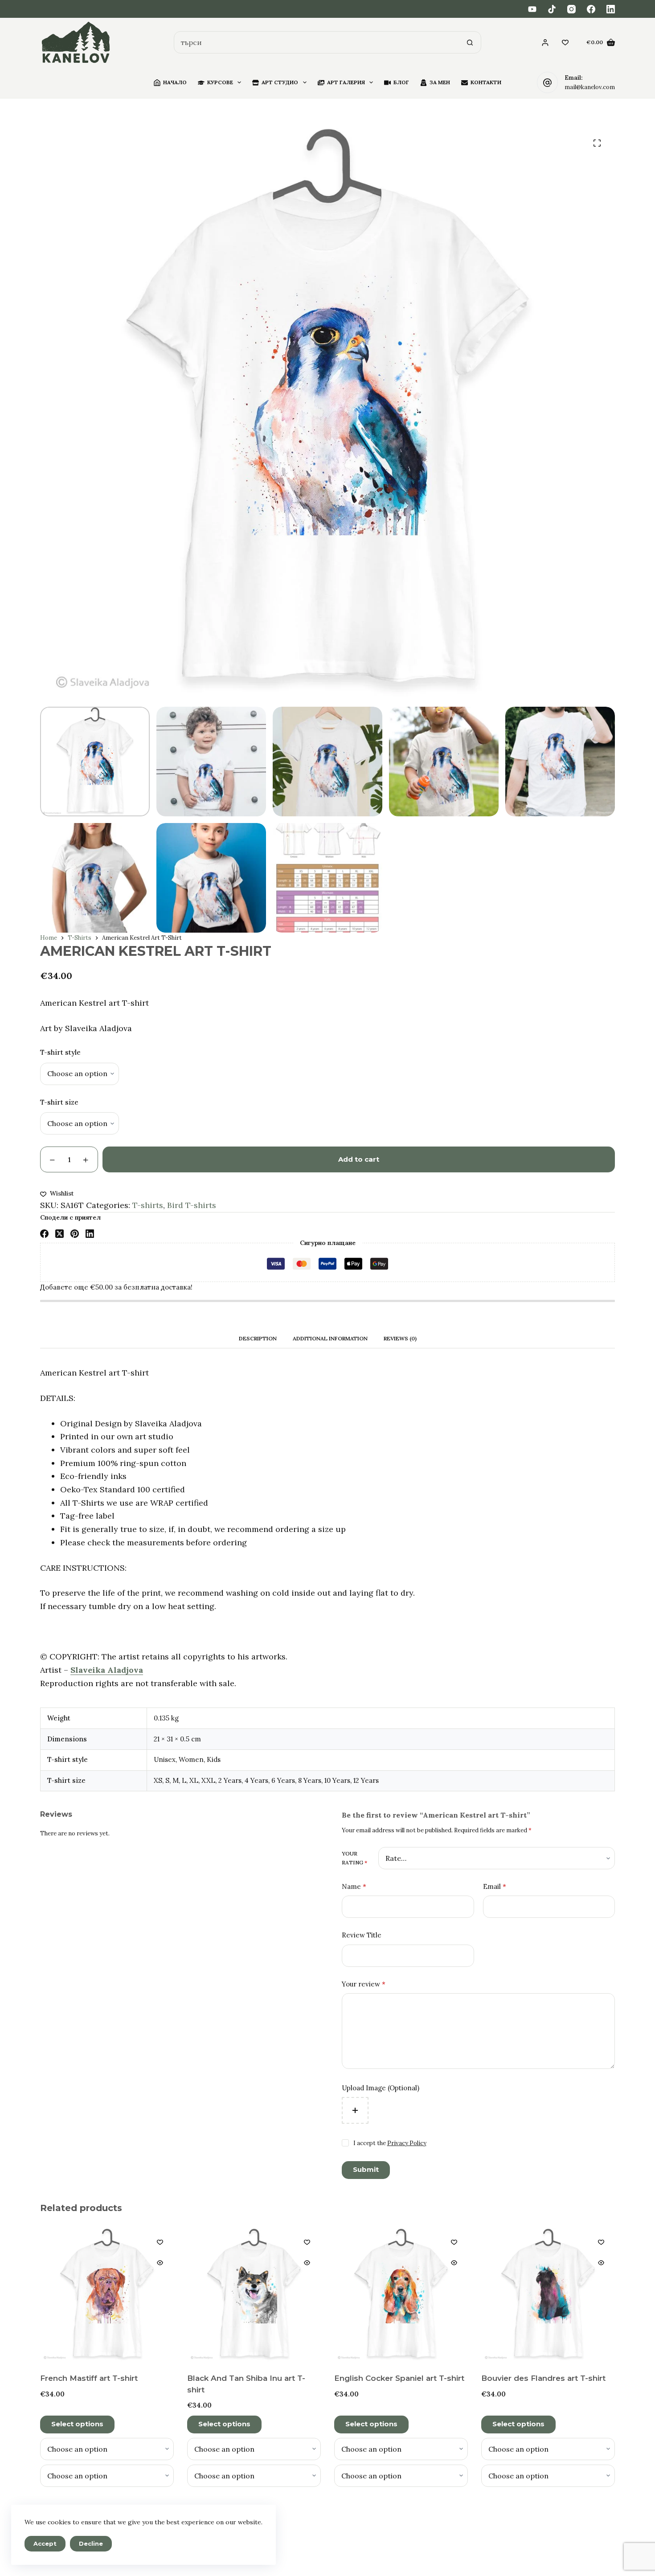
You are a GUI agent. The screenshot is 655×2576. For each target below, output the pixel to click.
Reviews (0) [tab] (400, 1338)
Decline (91, 2543)
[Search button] (470, 42)
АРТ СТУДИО (280, 82)
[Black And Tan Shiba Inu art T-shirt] (254, 2295)
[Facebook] (591, 9)
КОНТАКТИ (486, 82)
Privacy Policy (407, 2143)
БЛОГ (401, 82)
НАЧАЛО (175, 82)
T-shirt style (60, 1052)
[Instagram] (571, 9)
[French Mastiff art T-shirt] (107, 2295)
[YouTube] (532, 9)
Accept (45, 2543)
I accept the (390, 2143)
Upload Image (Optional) (381, 2088)
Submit (366, 2169)
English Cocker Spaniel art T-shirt (399, 2378)
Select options (77, 2424)
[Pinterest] (75, 1234)
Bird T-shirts (192, 1205)
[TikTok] (552, 9)
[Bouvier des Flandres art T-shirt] (548, 2295)
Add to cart (359, 1159)
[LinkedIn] (611, 9)
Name (354, 1886)
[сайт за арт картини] (76, 43)
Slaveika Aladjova (107, 1670)
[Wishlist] (565, 43)
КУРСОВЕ (220, 82)
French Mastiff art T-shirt (89, 2378)
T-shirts (148, 1205)
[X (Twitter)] (59, 1234)
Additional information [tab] (330, 1338)
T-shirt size (59, 1102)
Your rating (354, 1858)
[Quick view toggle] (160, 2263)
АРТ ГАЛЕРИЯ (346, 82)
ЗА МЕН (440, 82)
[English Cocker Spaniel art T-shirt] (401, 2295)
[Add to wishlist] (160, 2242)
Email (495, 1886)
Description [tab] (258, 1338)
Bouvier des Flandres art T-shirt (543, 2378)
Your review (364, 1984)
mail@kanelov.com (590, 87)
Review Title (362, 1935)
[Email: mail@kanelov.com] (548, 82)
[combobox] (317, 42)
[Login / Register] (545, 43)
